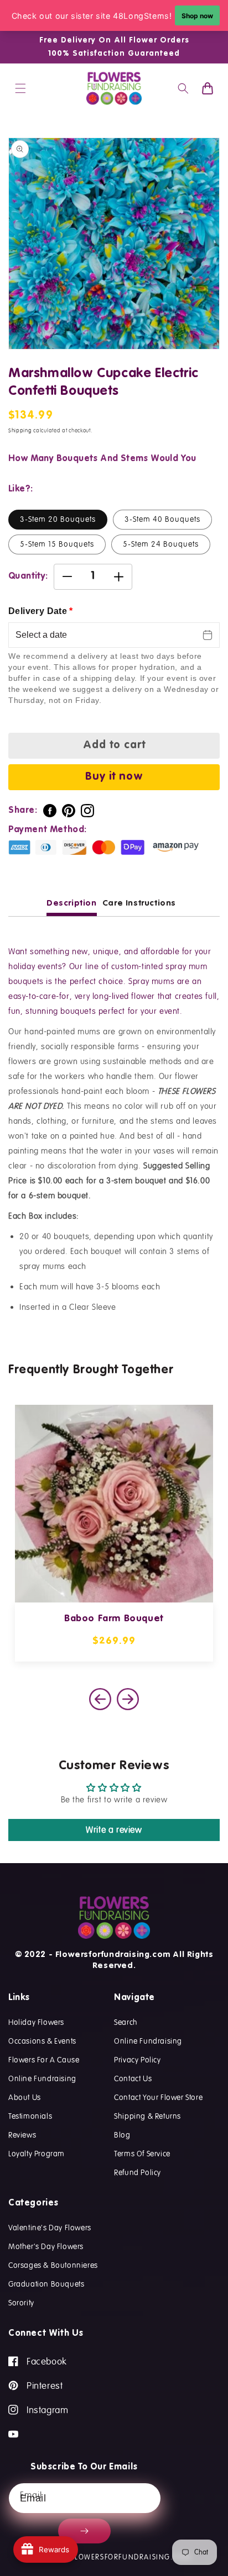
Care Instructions (139, 903)
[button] (20, 88)
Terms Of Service (142, 2154)
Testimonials (30, 2116)
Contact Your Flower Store (158, 2097)
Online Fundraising (42, 2078)
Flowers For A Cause (44, 2060)
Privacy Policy (137, 2060)
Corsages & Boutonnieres (53, 2265)
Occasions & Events (42, 2041)
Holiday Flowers (36, 2022)
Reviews (22, 2135)
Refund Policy (138, 2172)
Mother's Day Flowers (46, 2246)
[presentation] (128, 1699)
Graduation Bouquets (46, 2284)
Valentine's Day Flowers (50, 2228)
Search (126, 2022)
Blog (122, 2135)
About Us (25, 2097)
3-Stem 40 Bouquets (162, 519)
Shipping (20, 431)
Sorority (21, 2303)
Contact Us (133, 2078)
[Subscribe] (84, 2531)
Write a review (114, 1830)
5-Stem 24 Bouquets (161, 544)
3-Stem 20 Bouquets (58, 519)
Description (72, 903)
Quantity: (28, 576)
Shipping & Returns (147, 2116)
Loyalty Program (37, 2154)
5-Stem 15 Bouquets (57, 544)
